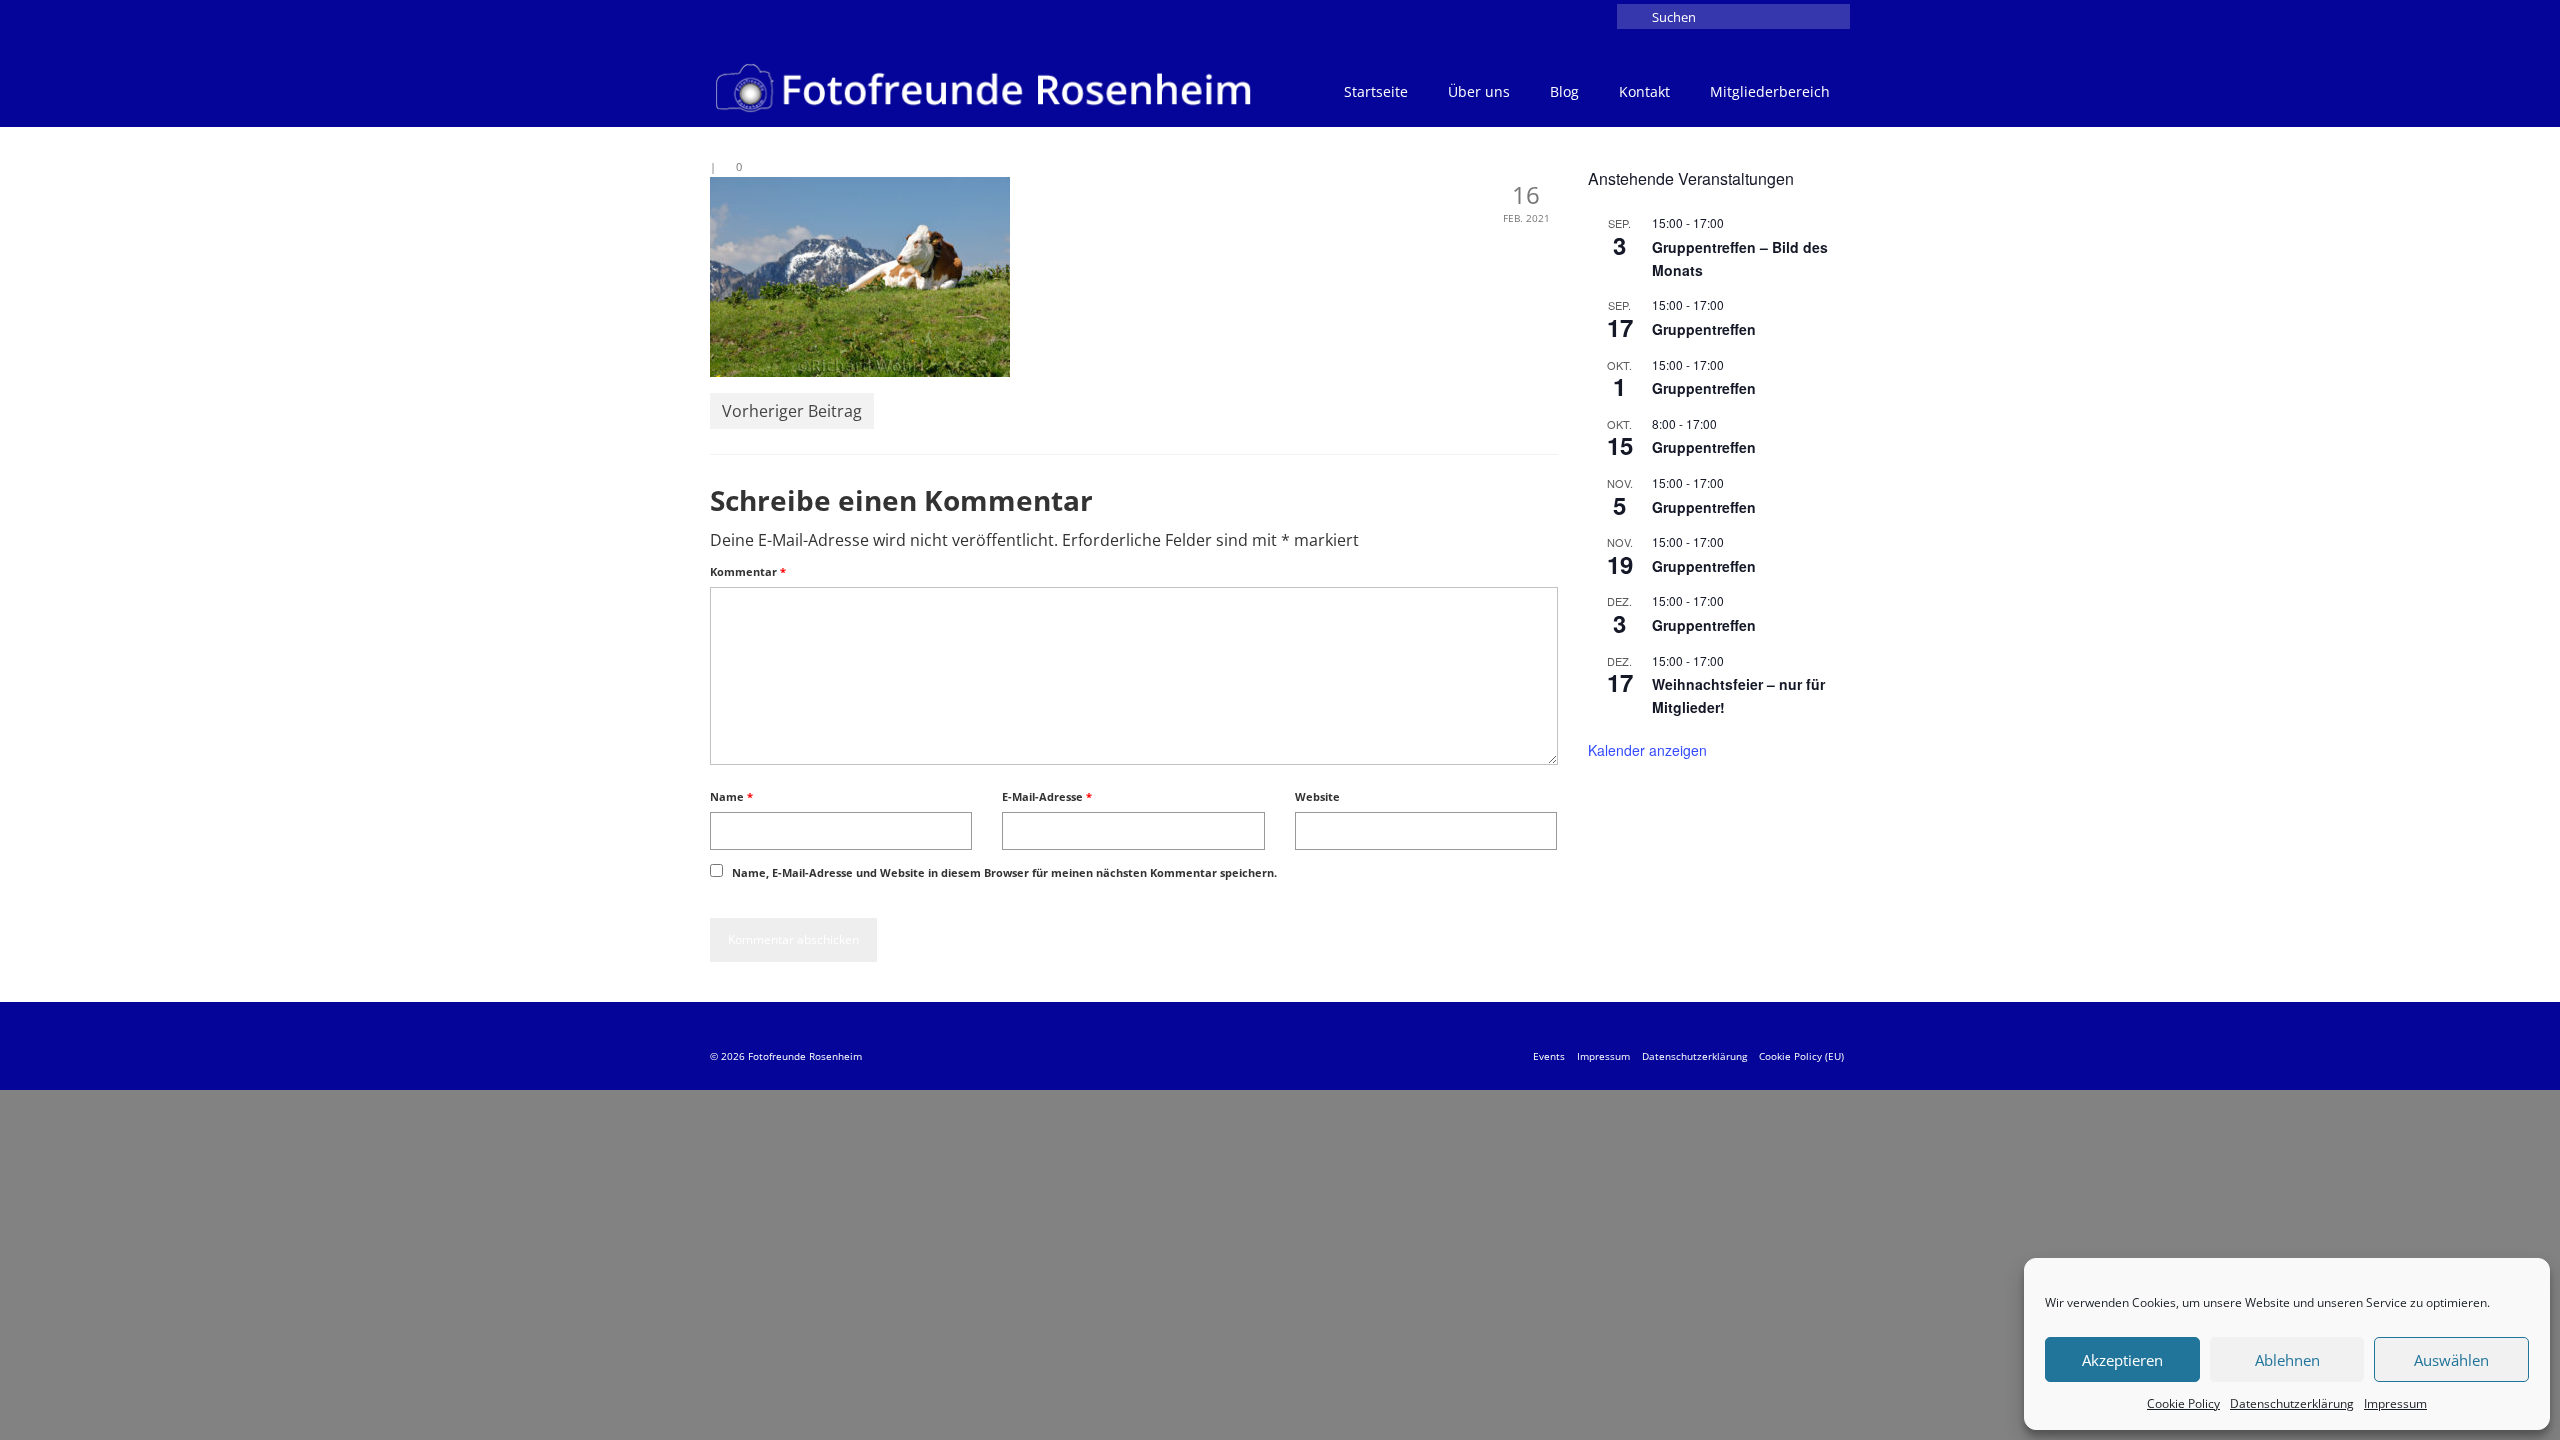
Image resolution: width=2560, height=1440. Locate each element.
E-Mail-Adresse (1047, 796)
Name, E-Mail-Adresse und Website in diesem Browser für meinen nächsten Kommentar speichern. (1004, 872)
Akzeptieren (2122, 1360)
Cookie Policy (2183, 1403)
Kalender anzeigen (1647, 750)
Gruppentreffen (1704, 329)
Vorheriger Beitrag (792, 411)
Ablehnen (2287, 1360)
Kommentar (748, 571)
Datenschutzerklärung (2292, 1403)
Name (731, 796)
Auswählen (2451, 1360)
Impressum (2395, 1403)
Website (1317, 796)
